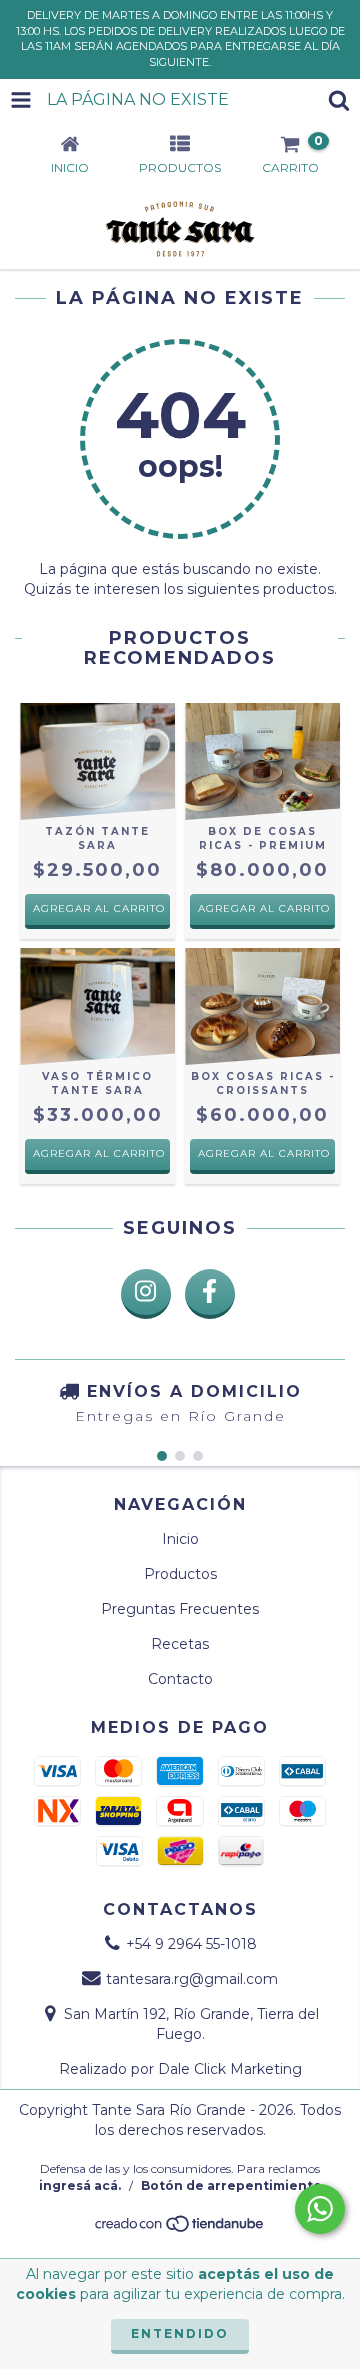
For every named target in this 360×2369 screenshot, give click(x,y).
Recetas (180, 1644)
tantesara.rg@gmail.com (192, 1979)
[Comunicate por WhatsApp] (320, 2209)
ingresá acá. (80, 2185)
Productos (180, 1574)
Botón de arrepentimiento (231, 2185)
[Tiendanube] (180, 2229)
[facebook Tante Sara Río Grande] (210, 1294)
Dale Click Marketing (230, 2069)
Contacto (180, 1679)
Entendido (180, 2333)
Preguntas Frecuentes (180, 1609)
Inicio (180, 1539)
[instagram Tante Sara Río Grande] (146, 1294)
